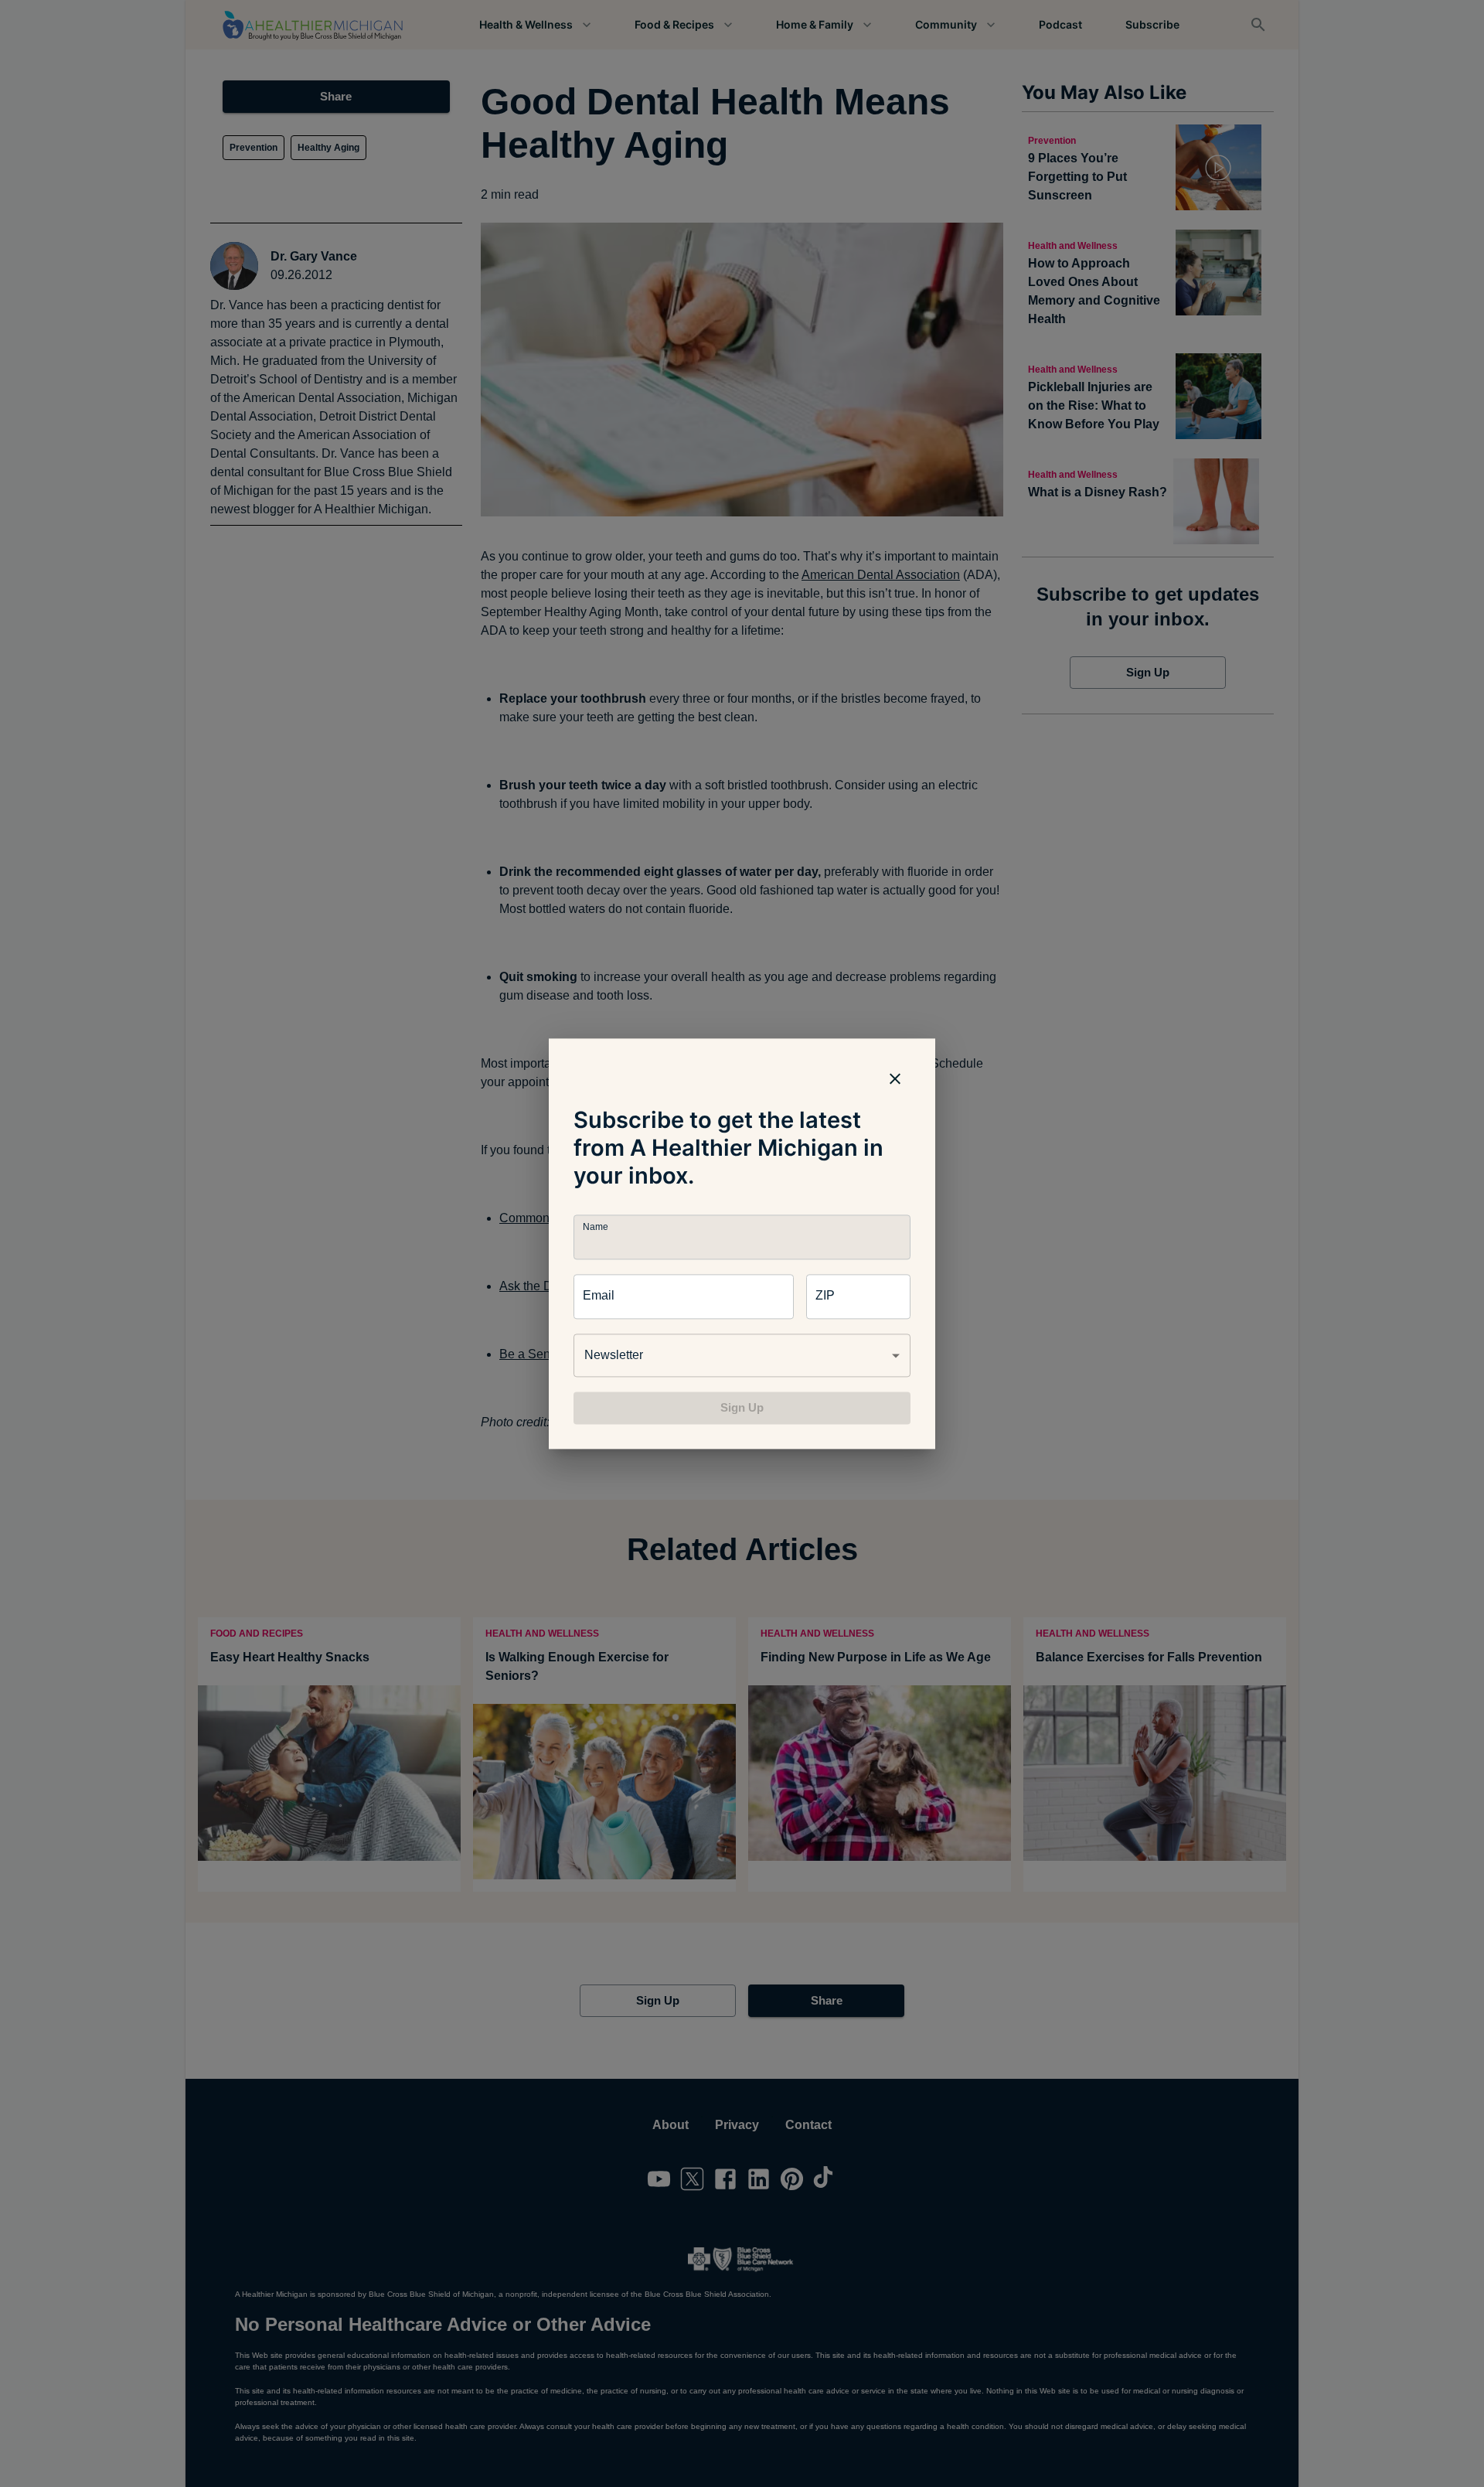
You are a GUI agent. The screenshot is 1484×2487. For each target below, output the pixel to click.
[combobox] (742, 1355)
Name (595, 1226)
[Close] (895, 1078)
